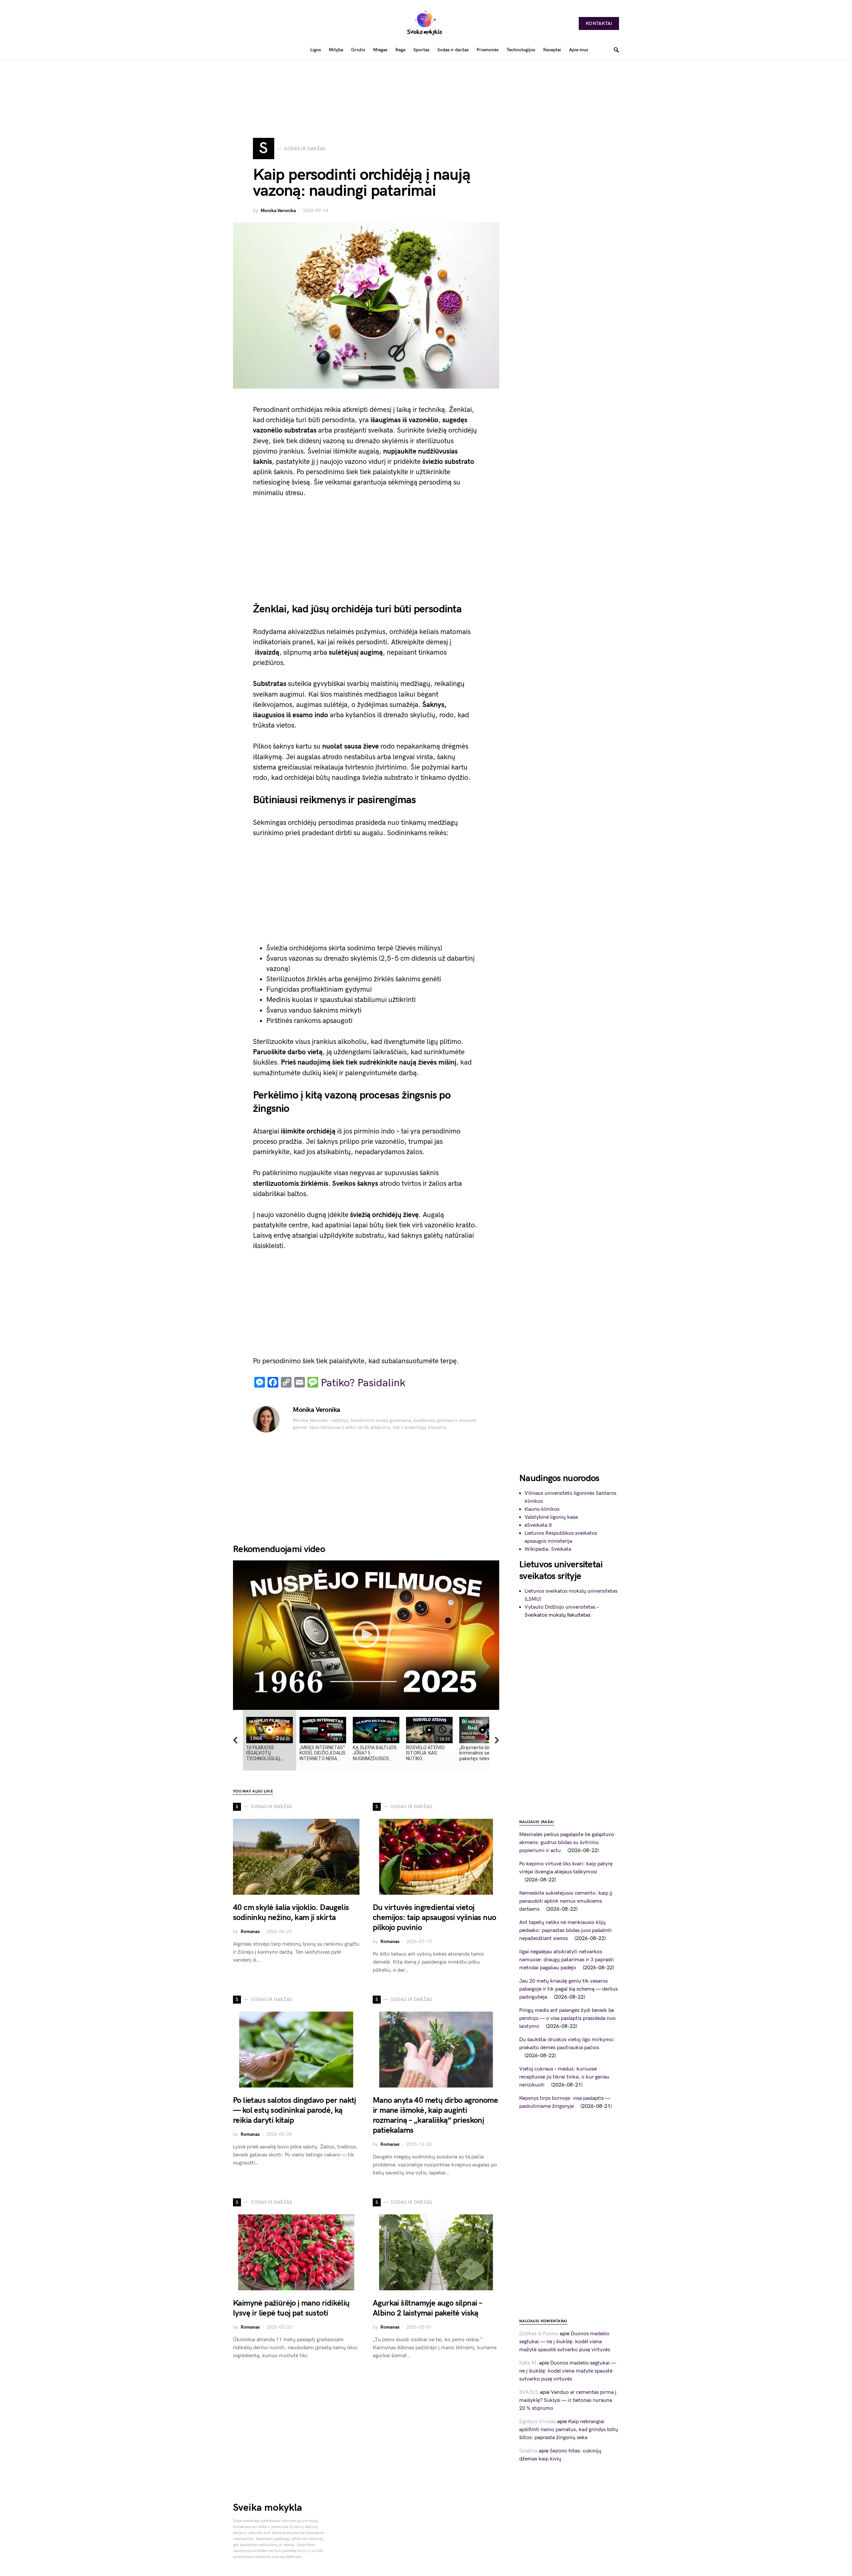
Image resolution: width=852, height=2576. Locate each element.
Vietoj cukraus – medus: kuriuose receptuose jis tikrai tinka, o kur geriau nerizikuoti (564, 2077)
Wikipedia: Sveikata (548, 1549)
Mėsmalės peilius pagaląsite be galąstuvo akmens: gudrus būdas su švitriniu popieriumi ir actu (567, 1843)
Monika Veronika (278, 211)
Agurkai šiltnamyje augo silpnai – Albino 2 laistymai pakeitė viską (427, 2308)
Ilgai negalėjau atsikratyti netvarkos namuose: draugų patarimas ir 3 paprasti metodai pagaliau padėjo (566, 1960)
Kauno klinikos (542, 1509)
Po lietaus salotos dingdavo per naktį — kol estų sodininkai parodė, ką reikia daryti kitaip (295, 2110)
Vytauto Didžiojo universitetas (560, 1607)
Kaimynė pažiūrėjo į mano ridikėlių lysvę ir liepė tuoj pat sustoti (291, 2308)
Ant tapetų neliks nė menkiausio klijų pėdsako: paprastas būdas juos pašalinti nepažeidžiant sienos (565, 1931)
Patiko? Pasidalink (363, 1383)
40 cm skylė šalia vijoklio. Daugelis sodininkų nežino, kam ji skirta (291, 1913)
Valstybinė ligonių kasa (551, 1517)
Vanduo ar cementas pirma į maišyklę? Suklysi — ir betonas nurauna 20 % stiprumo (568, 2400)
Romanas (250, 1932)
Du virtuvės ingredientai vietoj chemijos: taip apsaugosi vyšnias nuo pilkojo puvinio (434, 1918)
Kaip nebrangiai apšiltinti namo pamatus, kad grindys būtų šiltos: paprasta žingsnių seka (569, 2430)
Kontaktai (599, 23)
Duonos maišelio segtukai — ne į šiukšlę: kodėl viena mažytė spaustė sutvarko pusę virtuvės (565, 2342)
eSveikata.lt (538, 1525)
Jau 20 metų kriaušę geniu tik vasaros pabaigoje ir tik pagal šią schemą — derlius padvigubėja (568, 1989)
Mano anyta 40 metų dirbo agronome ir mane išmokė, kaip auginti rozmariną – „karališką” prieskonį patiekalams (435, 2115)
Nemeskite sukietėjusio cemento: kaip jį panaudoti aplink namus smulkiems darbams (566, 1901)
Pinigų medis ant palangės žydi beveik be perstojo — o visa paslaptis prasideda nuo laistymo (567, 2018)
